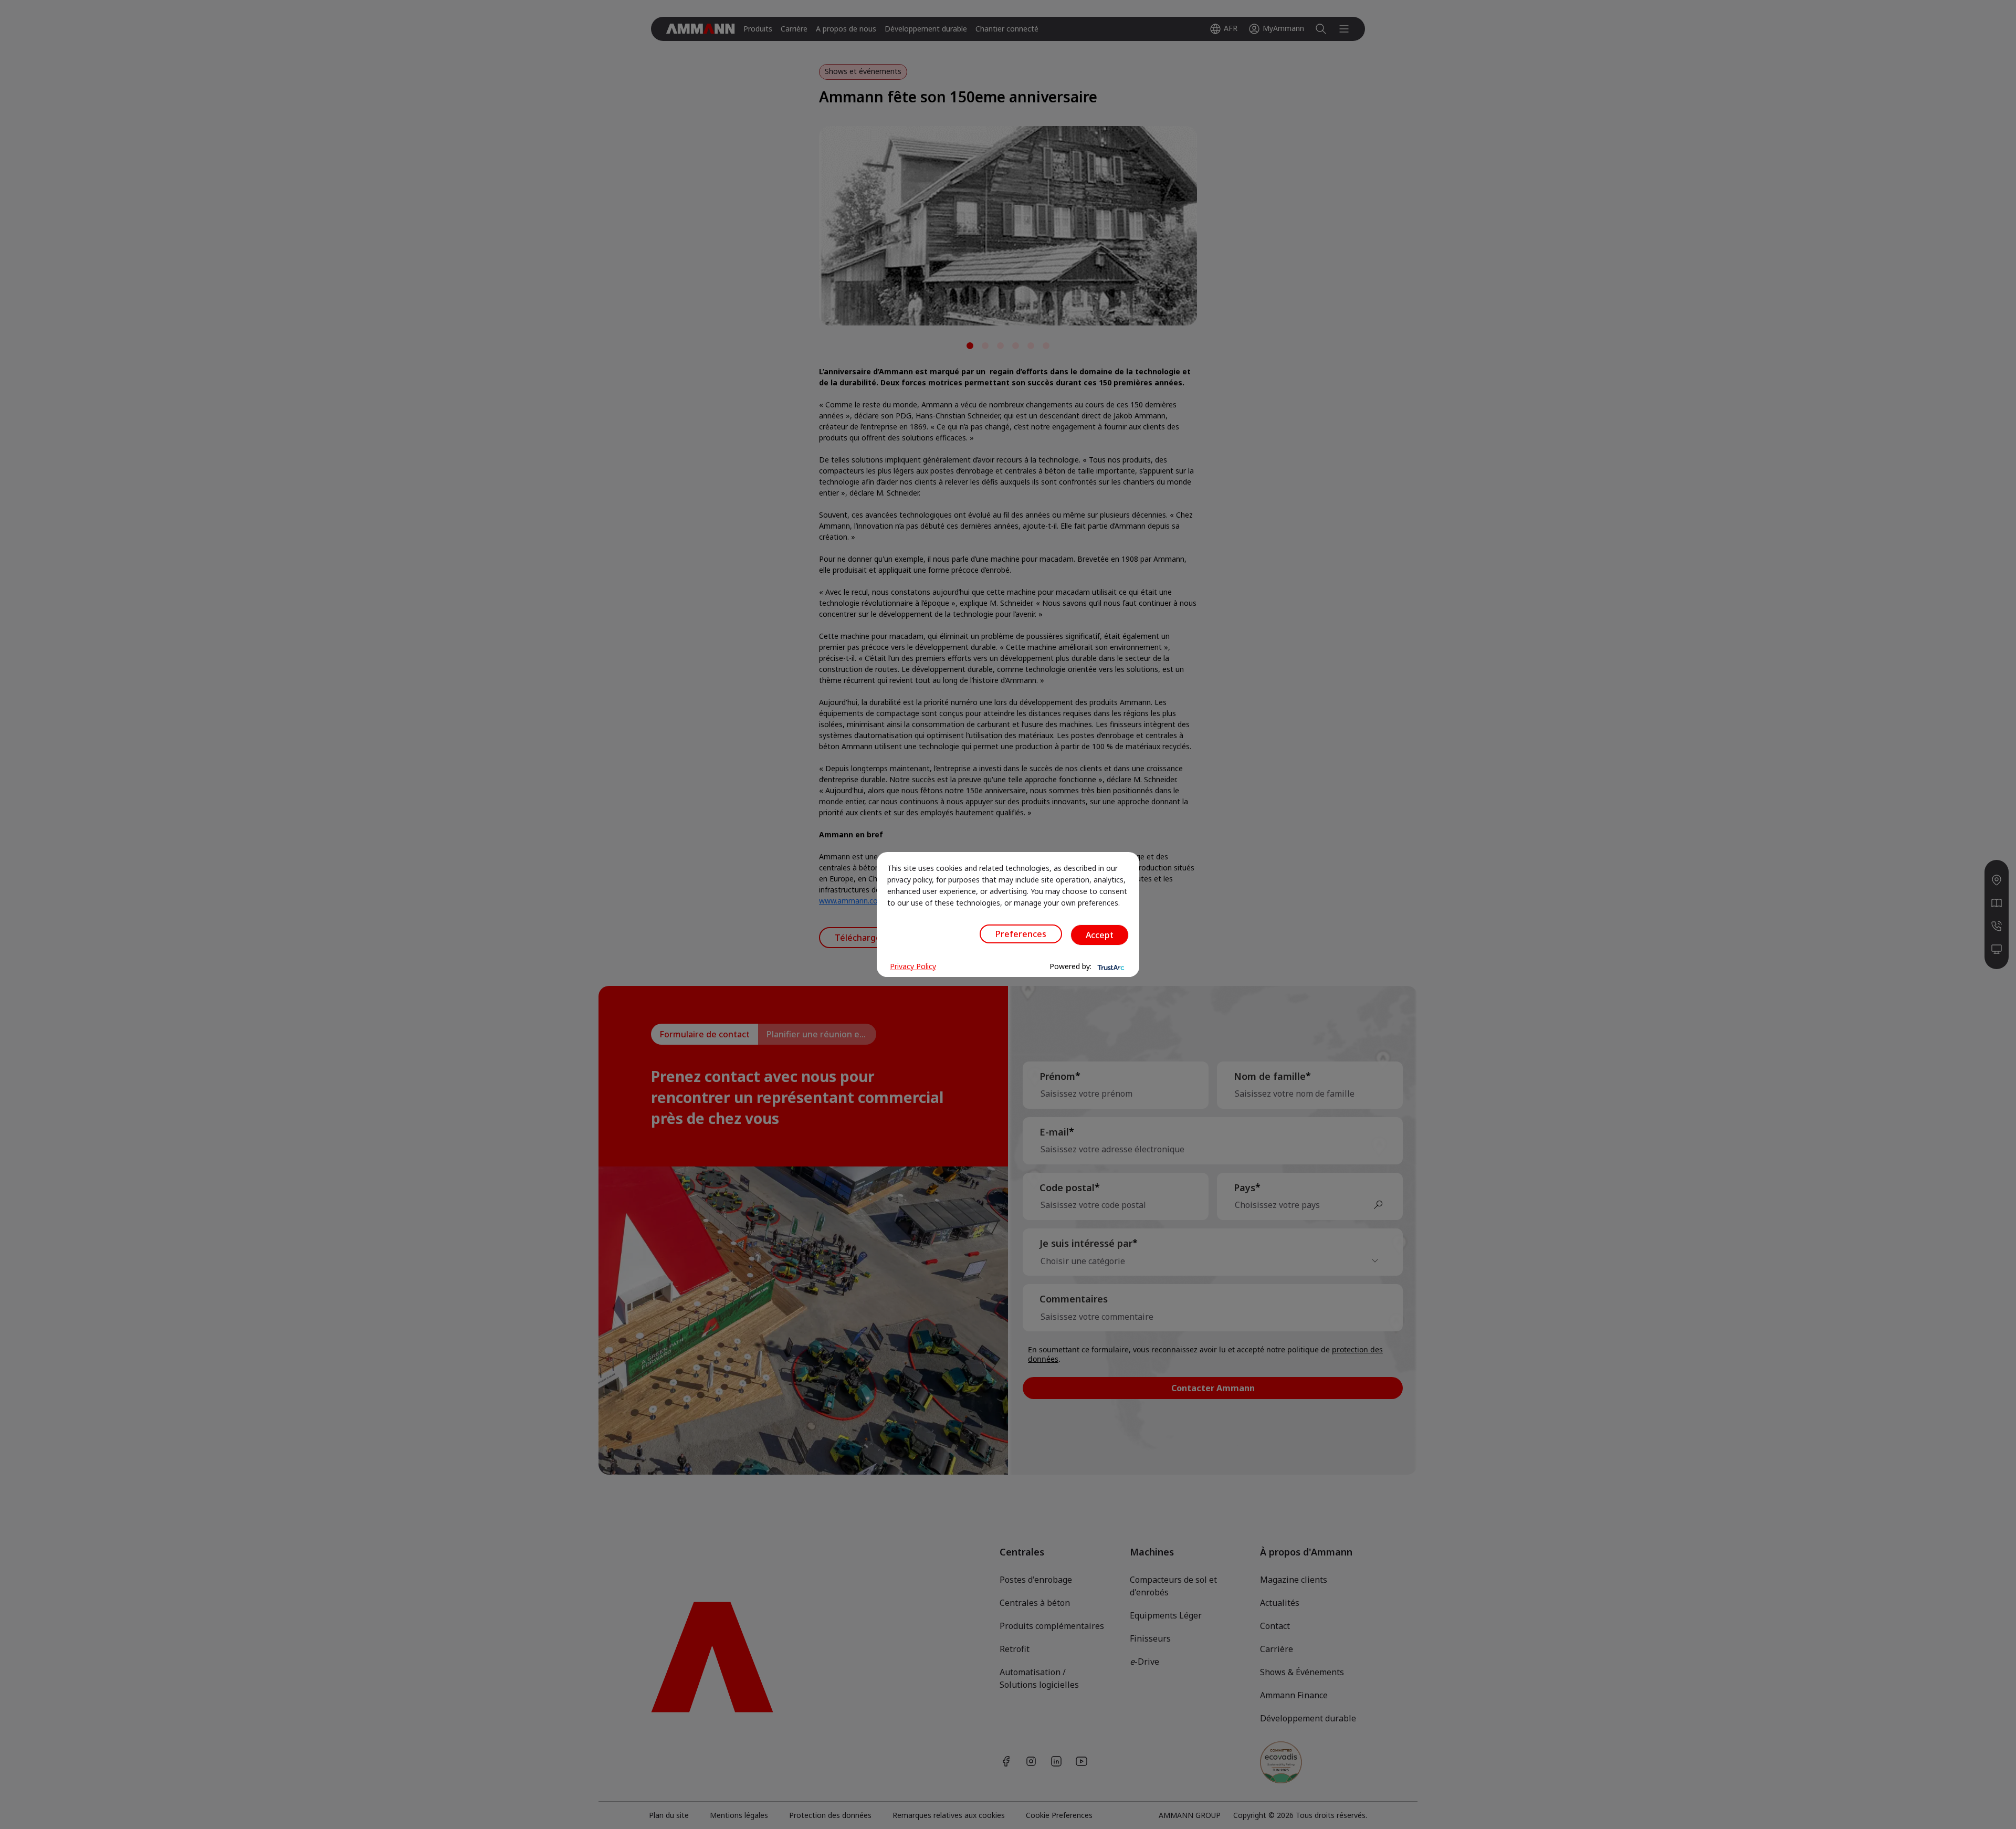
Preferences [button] (1021, 934)
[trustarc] (1110, 966)
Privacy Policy (913, 966)
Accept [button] (1100, 935)
